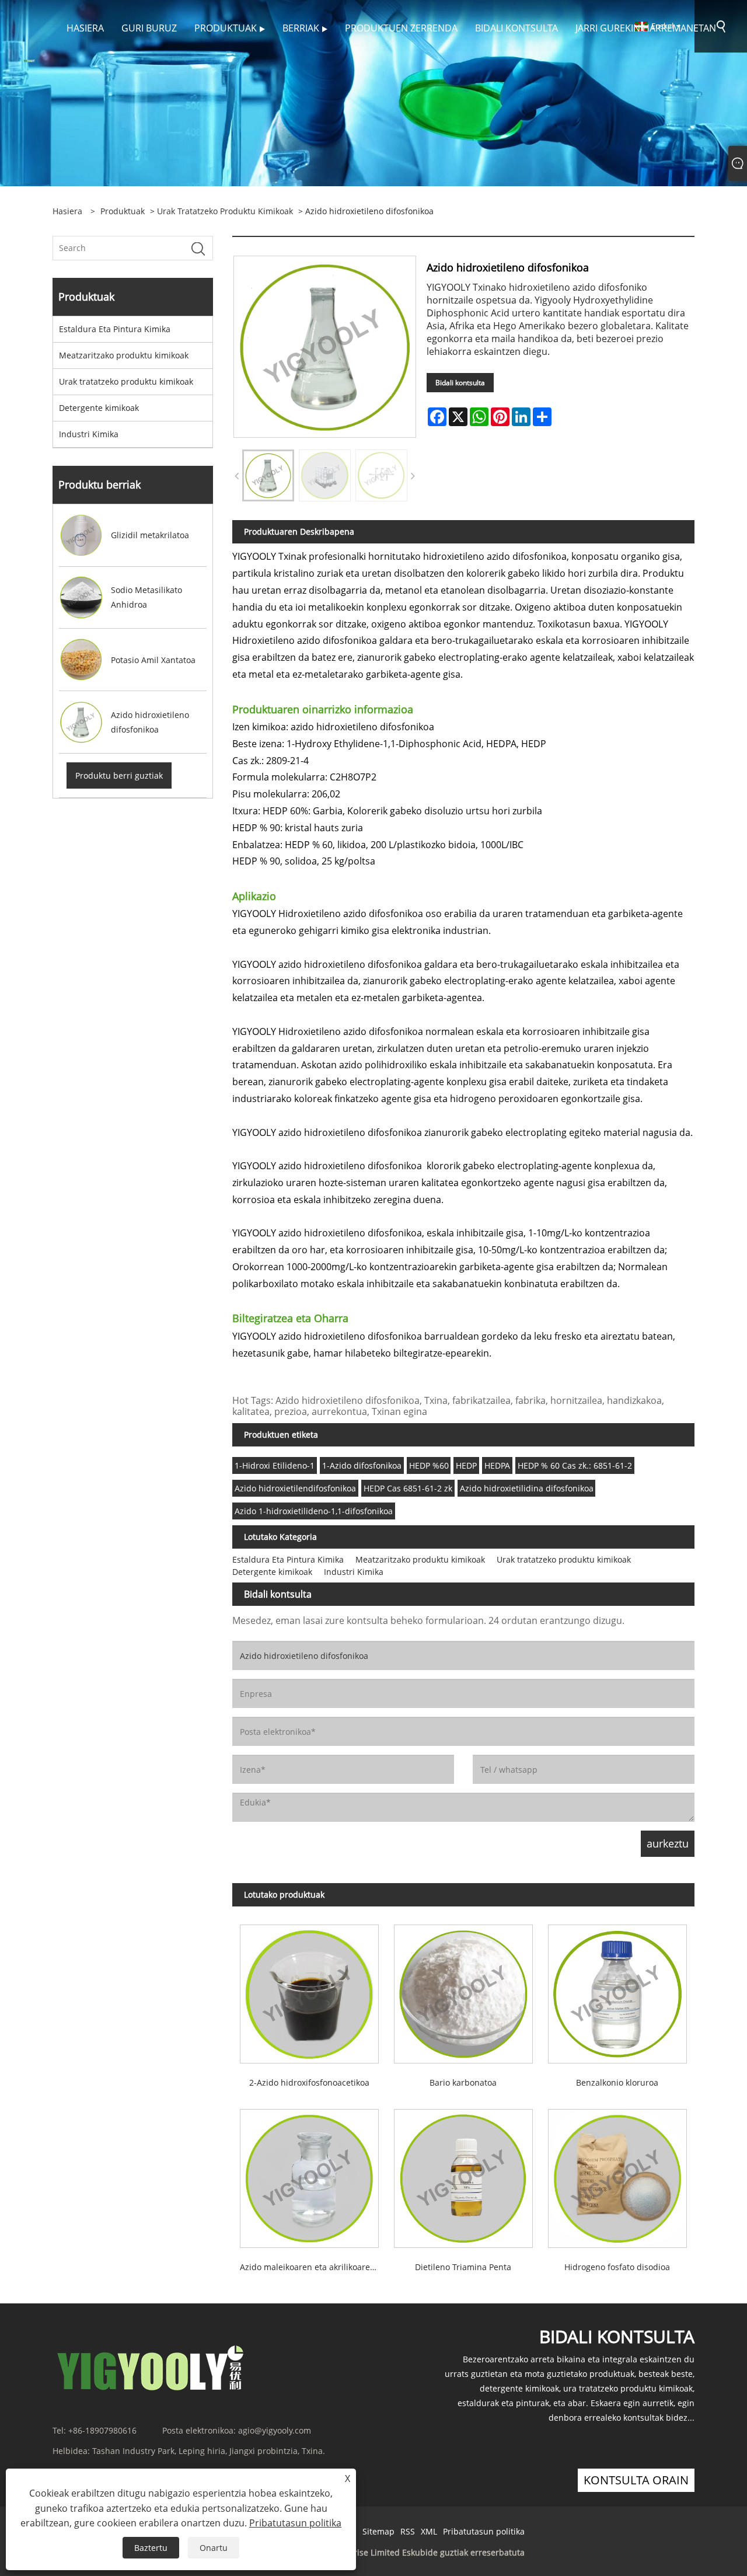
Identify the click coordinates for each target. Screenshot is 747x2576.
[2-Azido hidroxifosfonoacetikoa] (309, 1990)
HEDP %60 (429, 1465)
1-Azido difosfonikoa (362, 1465)
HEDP (466, 1465)
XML (429, 2531)
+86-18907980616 (102, 2430)
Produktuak (123, 211)
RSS (408, 2531)
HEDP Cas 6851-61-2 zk (408, 1488)
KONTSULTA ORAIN (636, 2480)
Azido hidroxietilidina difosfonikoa (527, 1488)
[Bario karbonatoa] (463, 1990)
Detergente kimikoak (99, 408)
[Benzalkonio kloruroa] (617, 1990)
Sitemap (378, 2531)
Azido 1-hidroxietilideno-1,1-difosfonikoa (314, 1511)
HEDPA (497, 1465)
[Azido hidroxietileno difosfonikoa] (268, 475)
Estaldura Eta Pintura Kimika (115, 329)
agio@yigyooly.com (275, 2430)
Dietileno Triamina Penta (463, 2267)
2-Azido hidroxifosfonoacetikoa (309, 2082)
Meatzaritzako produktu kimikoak (124, 355)
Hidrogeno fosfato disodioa (617, 2267)
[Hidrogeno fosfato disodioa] (617, 2175)
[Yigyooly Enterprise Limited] (29, 60)
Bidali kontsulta (460, 383)
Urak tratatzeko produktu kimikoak (225, 211)
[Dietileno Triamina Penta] (463, 2175)
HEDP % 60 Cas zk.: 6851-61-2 (575, 1465)
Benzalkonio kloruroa (617, 2082)
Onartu (214, 2548)
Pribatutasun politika (484, 2531)
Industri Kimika (89, 434)
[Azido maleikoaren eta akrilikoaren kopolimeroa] (309, 2175)
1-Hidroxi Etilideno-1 (275, 1465)
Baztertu (151, 2548)
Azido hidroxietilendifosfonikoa (295, 1488)
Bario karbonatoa (463, 2082)
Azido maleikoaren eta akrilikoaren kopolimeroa (313, 2267)
